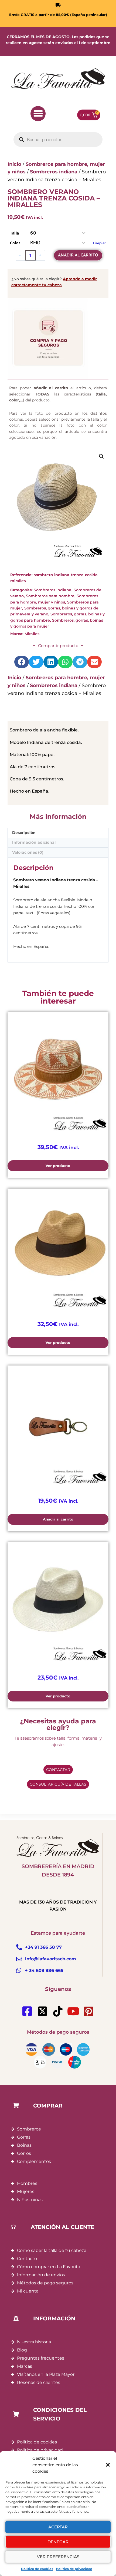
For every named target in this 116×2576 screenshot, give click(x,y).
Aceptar (58, 2527)
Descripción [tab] (24, 833)
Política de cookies (37, 2569)
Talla (14, 233)
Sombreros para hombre (50, 596)
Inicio (14, 678)
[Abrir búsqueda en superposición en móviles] (58, 140)
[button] (108, 2465)
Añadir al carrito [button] (58, 1519)
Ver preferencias (58, 2557)
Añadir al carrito (78, 255)
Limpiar (99, 243)
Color (15, 243)
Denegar (58, 2542)
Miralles (32, 634)
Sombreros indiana (53, 590)
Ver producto (58, 1166)
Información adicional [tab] (34, 842)
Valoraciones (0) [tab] (28, 852)
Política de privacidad (74, 2569)
